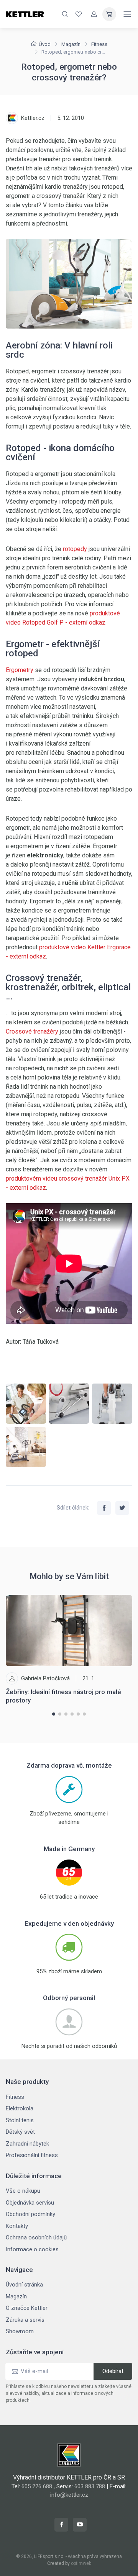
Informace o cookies (32, 2249)
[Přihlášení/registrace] (94, 14)
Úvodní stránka (24, 2285)
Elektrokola (20, 2108)
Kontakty (17, 2226)
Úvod (45, 44)
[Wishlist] (79, 14)
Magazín (71, 44)
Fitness (99, 44)
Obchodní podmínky (30, 2214)
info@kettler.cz (69, 2495)
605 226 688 (37, 2486)
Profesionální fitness (32, 2155)
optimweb (81, 2563)
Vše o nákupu (23, 2191)
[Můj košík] (109, 14)
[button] (54, 1714)
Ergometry (20, 670)
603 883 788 (90, 2486)
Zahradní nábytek (27, 2144)
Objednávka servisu (30, 2203)
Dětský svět (20, 2132)
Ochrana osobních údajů (36, 2237)
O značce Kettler (27, 2308)
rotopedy (75, 549)
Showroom (20, 2331)
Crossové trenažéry (32, 1031)
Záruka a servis (25, 2320)
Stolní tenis (20, 2120)
